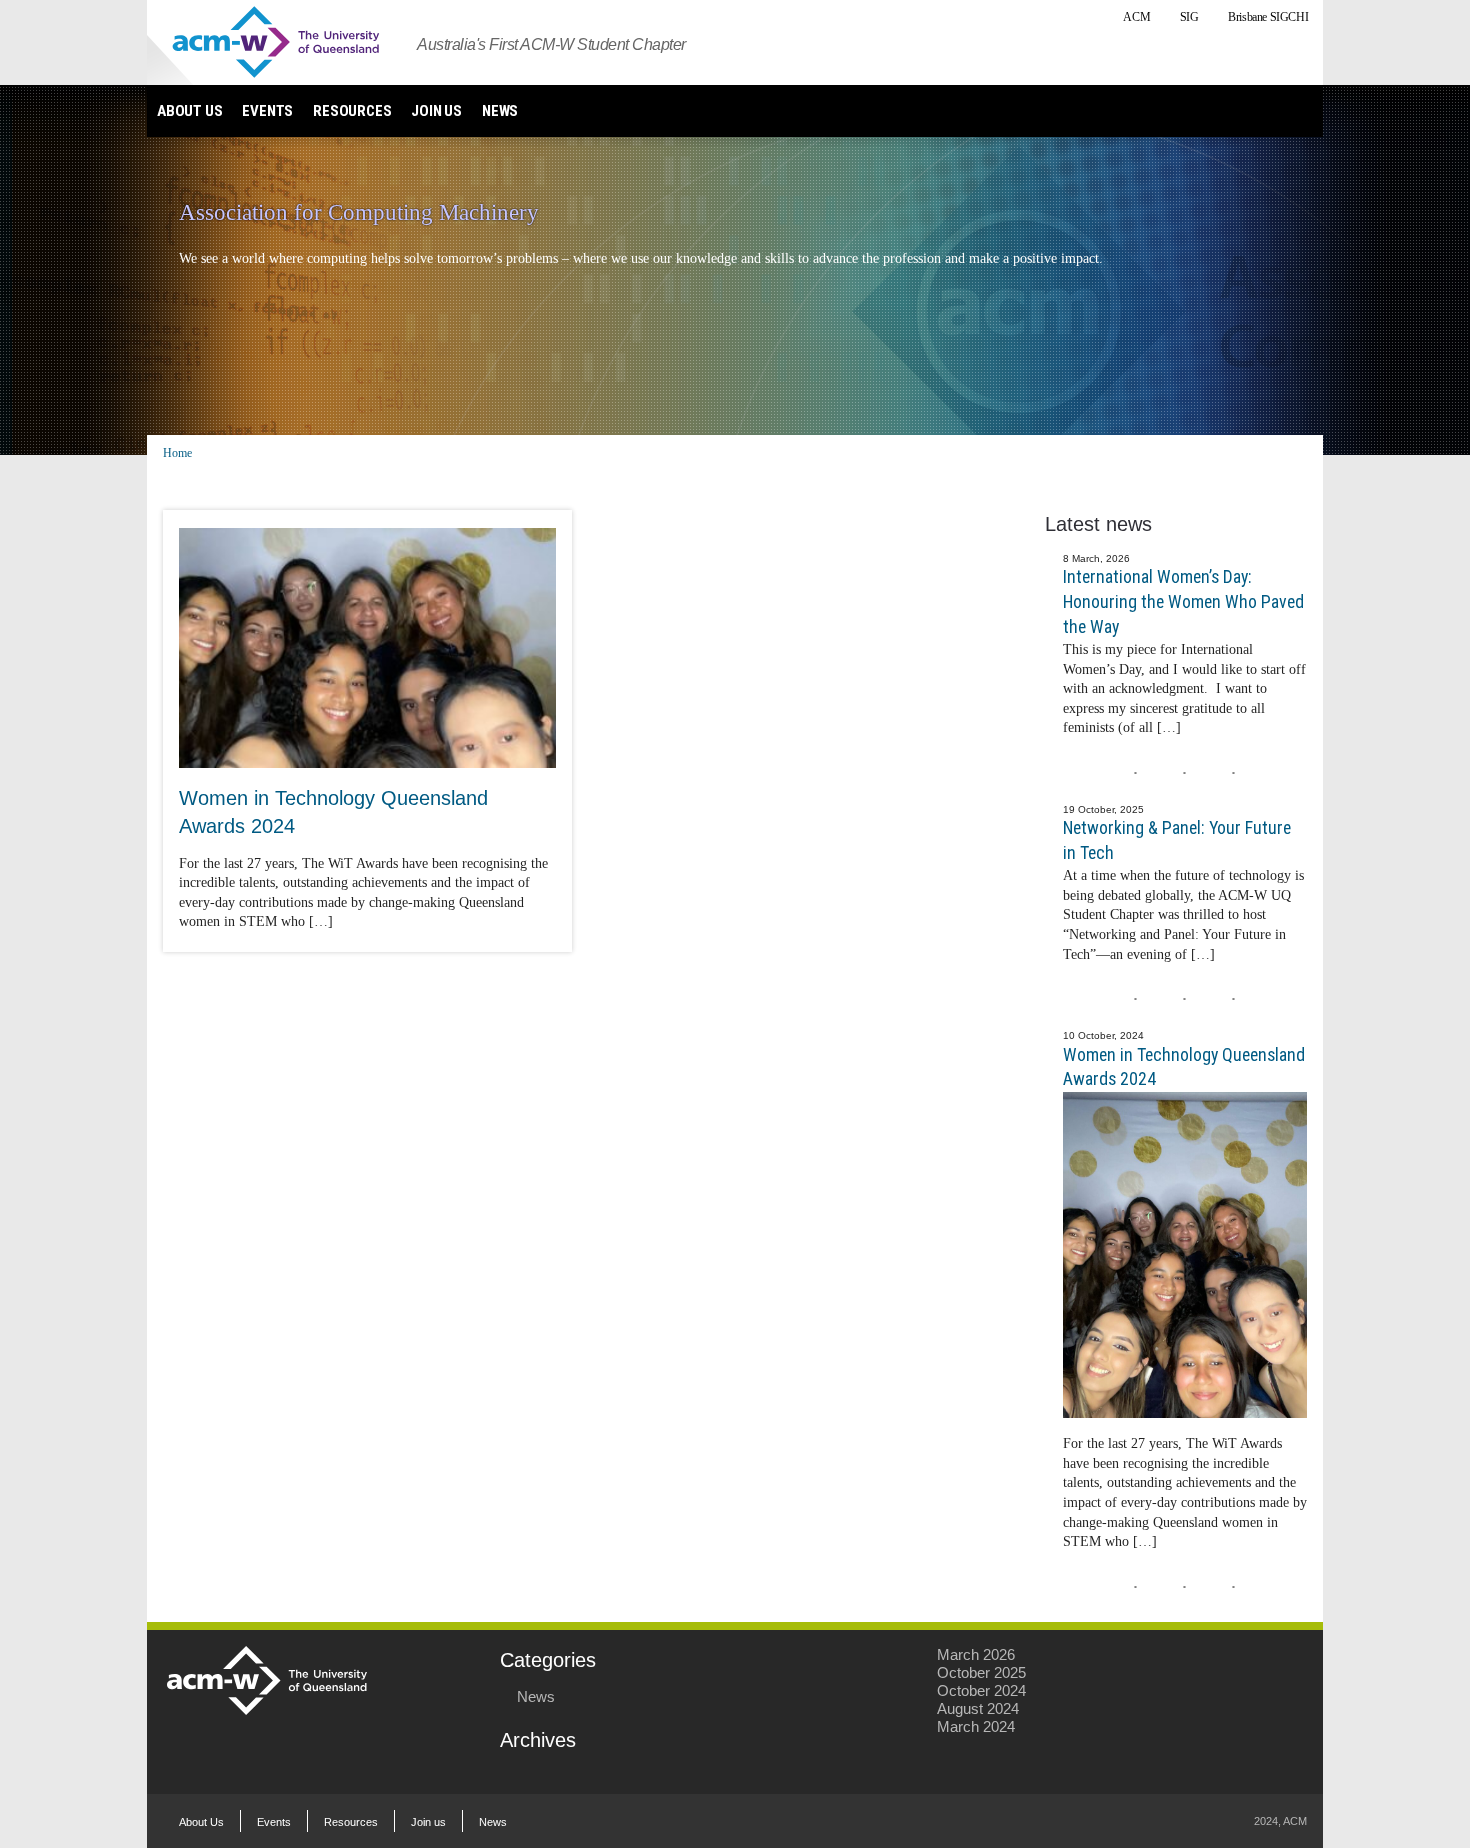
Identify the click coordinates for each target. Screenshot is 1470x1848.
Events (267, 111)
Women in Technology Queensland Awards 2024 (1184, 1067)
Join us (436, 111)
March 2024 (976, 1726)
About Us (189, 111)
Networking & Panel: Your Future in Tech (1177, 840)
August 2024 (978, 1708)
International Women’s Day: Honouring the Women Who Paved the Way (1183, 601)
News (500, 111)
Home (177, 453)
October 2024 (981, 1690)
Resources (352, 111)
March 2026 (976, 1654)
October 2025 (981, 1672)
